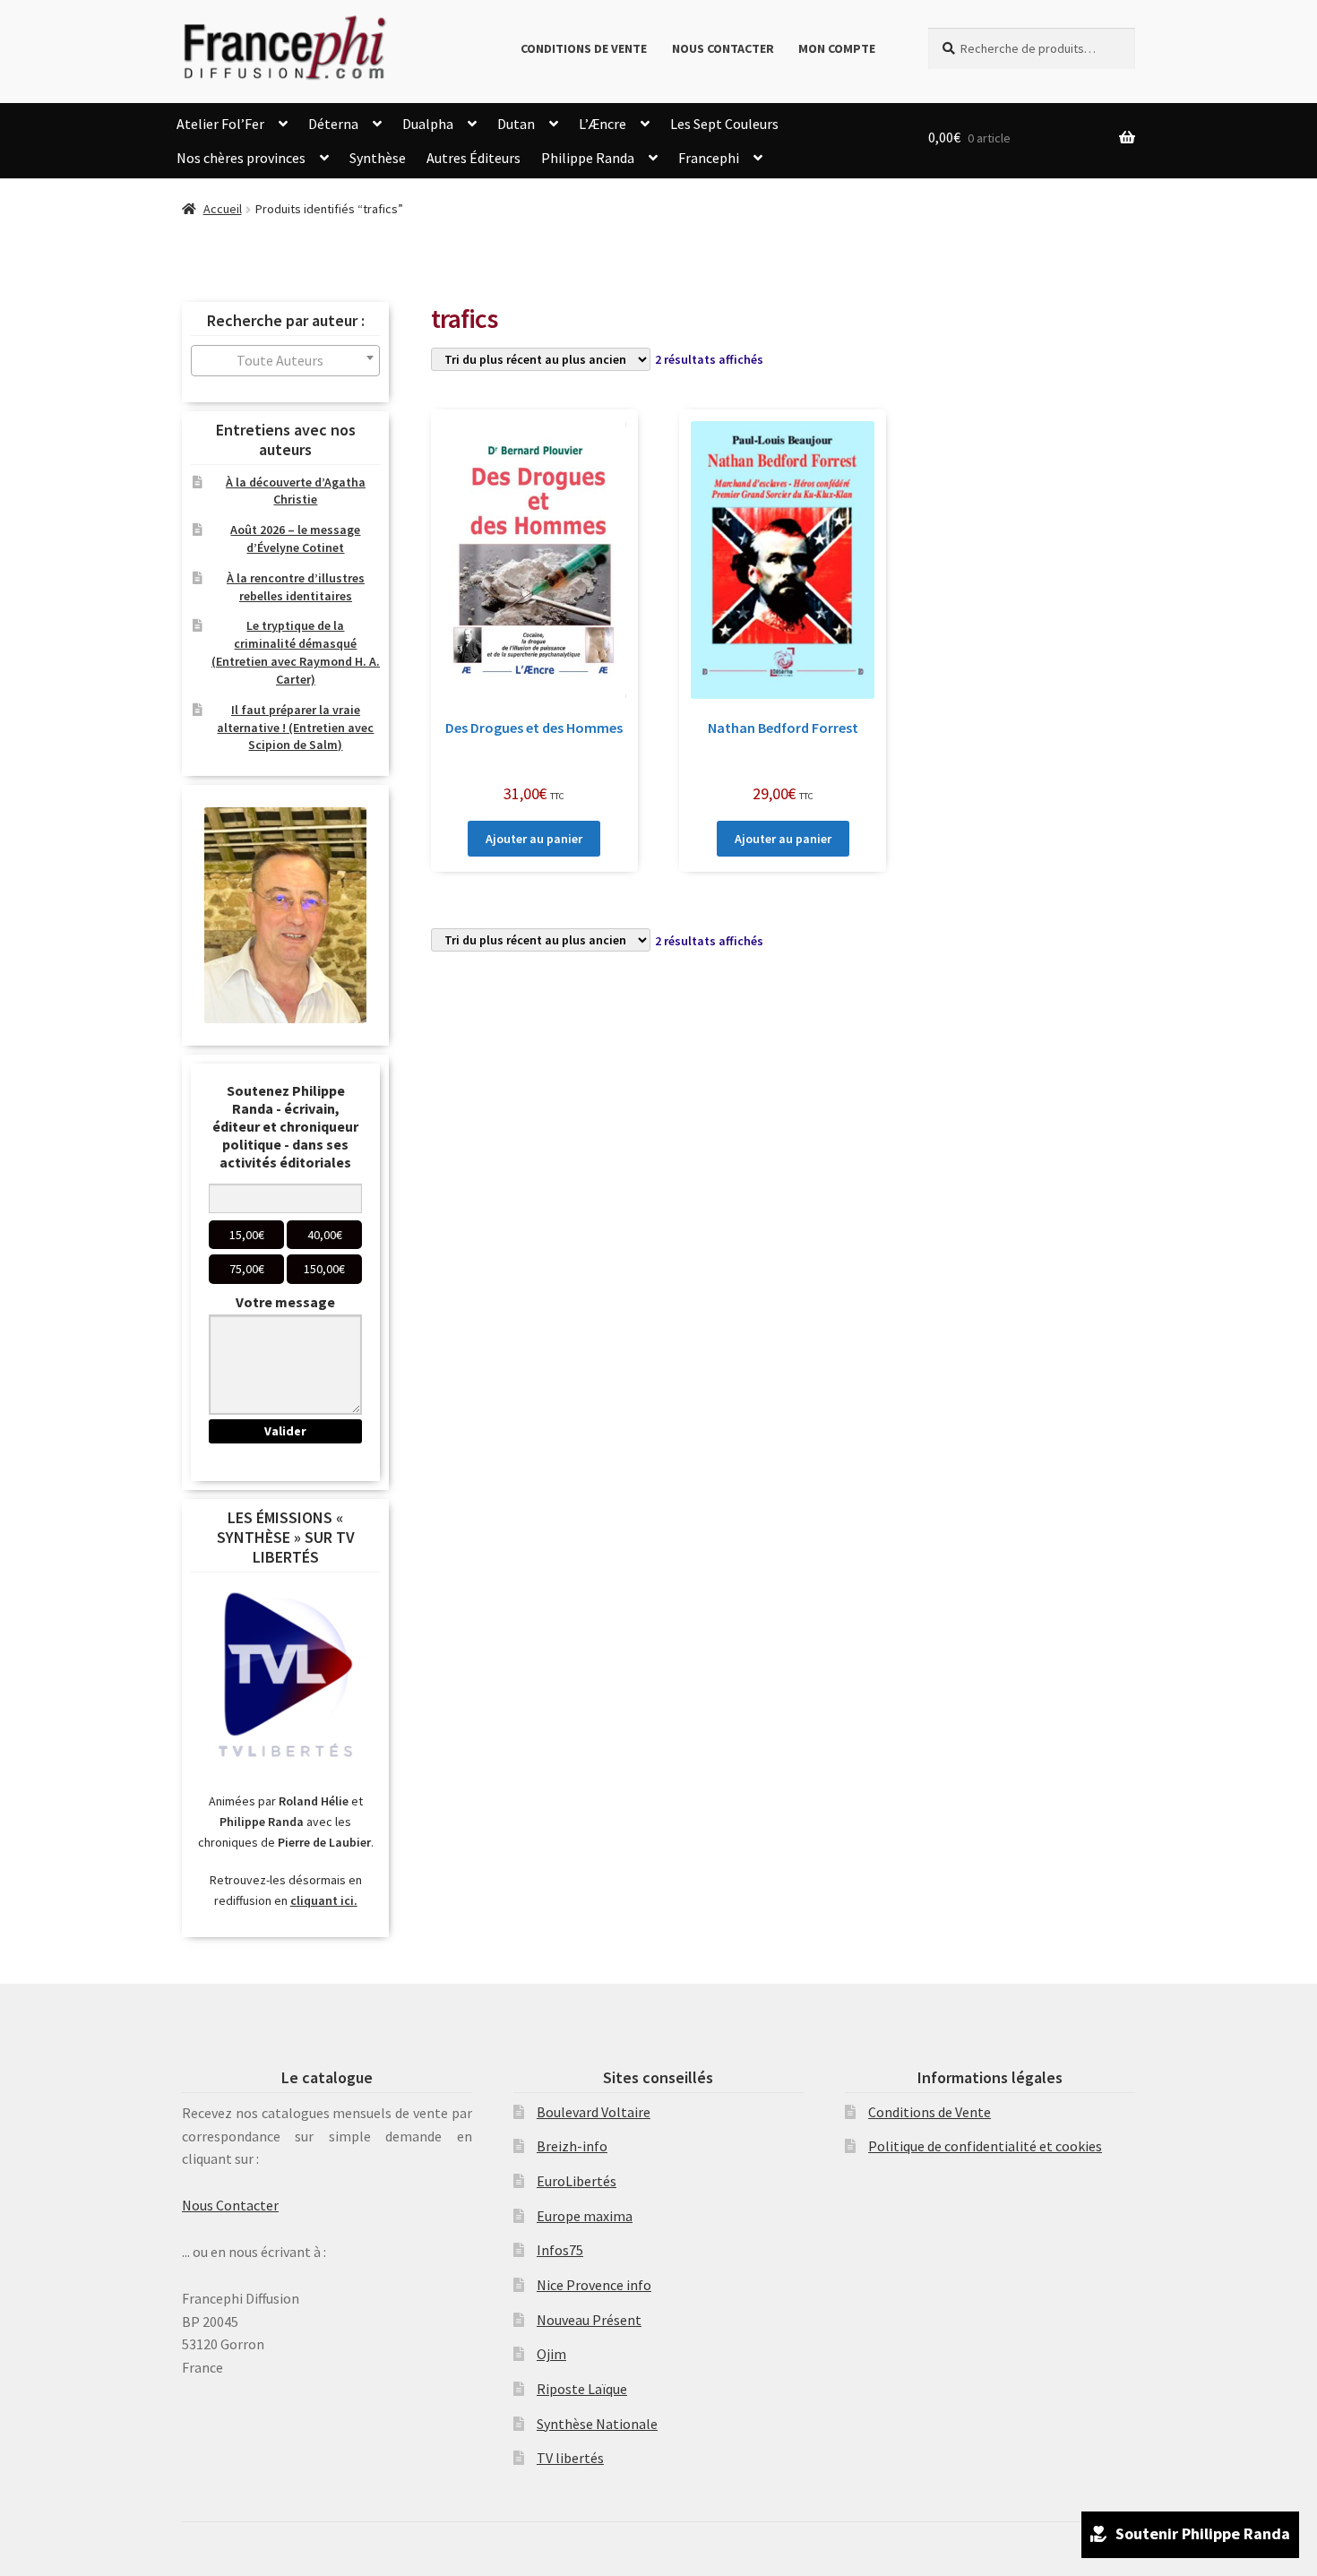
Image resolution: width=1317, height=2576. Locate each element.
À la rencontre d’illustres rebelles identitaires (296, 587)
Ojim (551, 2354)
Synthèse (378, 158)
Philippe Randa (588, 158)
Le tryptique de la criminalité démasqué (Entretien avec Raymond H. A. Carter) (296, 652)
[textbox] (285, 361)
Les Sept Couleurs (724, 124)
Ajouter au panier (534, 839)
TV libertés (570, 2458)
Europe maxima (585, 2216)
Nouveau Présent (589, 2320)
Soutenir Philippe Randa (1203, 2533)
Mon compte (837, 48)
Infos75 (560, 2250)
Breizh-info (572, 2146)
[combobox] (285, 361)
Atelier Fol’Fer (220, 124)
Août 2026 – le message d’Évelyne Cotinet (295, 538)
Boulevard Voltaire (594, 2112)
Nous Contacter (723, 48)
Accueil (223, 209)
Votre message (285, 1302)
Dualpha (428, 124)
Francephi (709, 158)
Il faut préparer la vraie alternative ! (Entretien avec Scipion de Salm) (295, 728)
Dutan (516, 124)
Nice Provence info (594, 2285)
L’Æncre (603, 124)
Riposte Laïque (582, 2389)
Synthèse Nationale (597, 2424)
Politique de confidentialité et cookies (985, 2146)
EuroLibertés (577, 2181)
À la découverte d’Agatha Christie (296, 491)
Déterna (333, 124)
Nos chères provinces (241, 158)
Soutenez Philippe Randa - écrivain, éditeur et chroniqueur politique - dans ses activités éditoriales (285, 1126)
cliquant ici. (324, 1900)
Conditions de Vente (584, 48)
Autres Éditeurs (473, 158)
